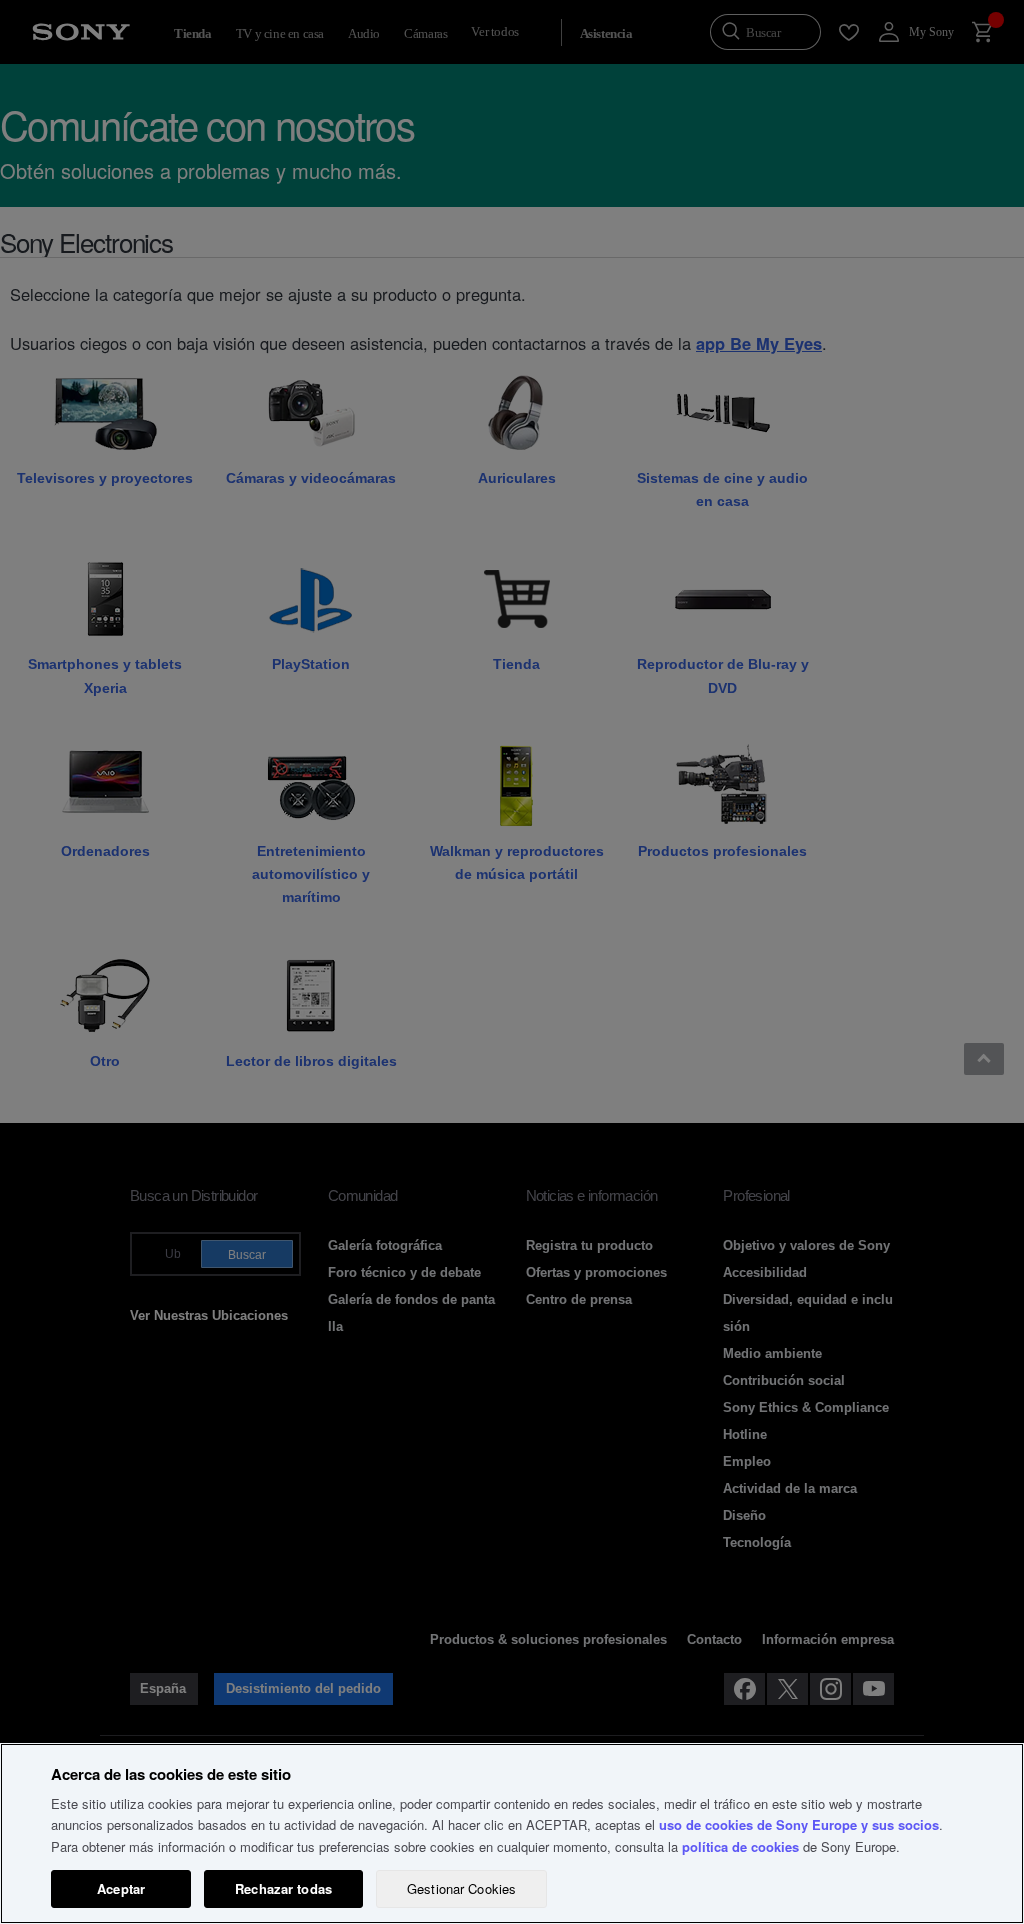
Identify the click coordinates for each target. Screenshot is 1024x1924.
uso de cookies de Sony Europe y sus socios (799, 1824)
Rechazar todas (283, 1888)
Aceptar (121, 1888)
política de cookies (740, 1846)
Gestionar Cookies (461, 1888)
